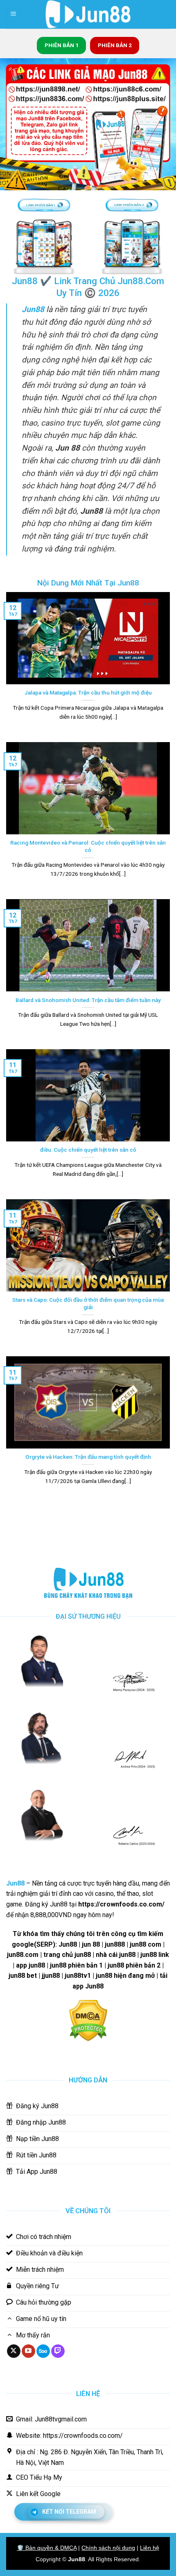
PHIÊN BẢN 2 (115, 45)
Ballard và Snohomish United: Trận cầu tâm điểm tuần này (88, 1000)
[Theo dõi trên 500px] (43, 2351)
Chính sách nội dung (108, 2548)
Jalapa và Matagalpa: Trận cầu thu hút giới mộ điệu (88, 692)
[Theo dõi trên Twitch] (58, 2351)
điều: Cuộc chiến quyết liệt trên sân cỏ (88, 1150)
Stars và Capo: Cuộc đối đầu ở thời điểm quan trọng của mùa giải (88, 1303)
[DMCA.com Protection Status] (88, 2020)
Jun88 (77, 2559)
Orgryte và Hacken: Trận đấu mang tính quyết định (88, 1457)
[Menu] (14, 15)
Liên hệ (150, 2548)
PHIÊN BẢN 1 (62, 45)
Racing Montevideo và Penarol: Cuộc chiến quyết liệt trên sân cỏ (88, 846)
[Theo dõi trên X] (14, 2351)
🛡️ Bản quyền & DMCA (47, 2548)
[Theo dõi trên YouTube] (28, 2351)
